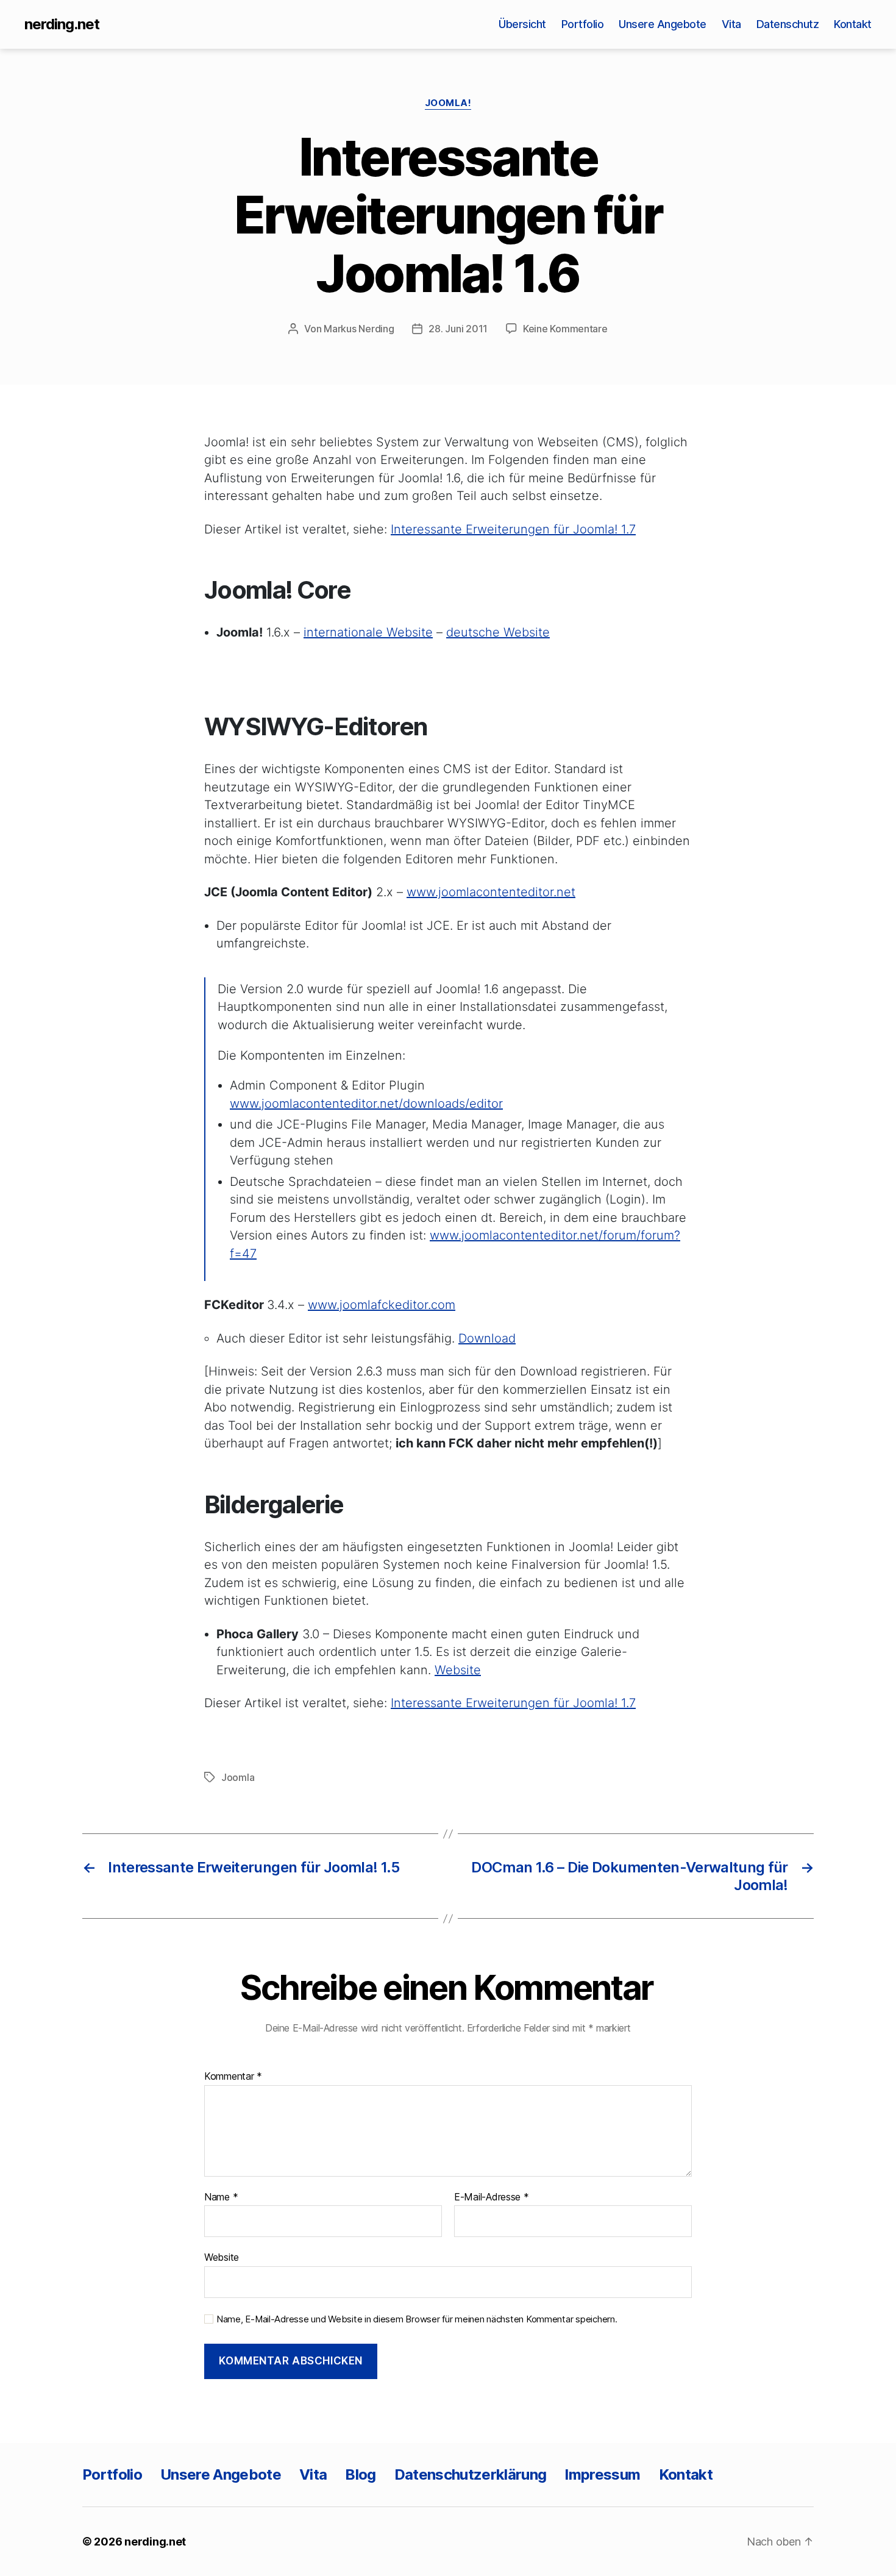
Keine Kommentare (565, 329)
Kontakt (853, 24)
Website (458, 1670)
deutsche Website (498, 632)
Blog (360, 2474)
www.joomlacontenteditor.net (491, 892)
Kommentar (233, 2077)
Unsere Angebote (663, 24)
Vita (731, 24)
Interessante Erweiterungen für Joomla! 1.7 (513, 529)
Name (221, 2197)
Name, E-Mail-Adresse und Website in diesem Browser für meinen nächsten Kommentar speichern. (417, 2319)
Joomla (238, 1777)
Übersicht (522, 24)
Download (487, 1338)
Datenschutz (788, 24)
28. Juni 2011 (458, 329)
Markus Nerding (359, 329)
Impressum (602, 2474)
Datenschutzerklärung (471, 2474)
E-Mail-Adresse (492, 2197)
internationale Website (368, 632)
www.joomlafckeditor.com (382, 1305)
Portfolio (583, 24)
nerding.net (62, 24)
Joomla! (448, 103)
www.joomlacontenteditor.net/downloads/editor (366, 1104)
